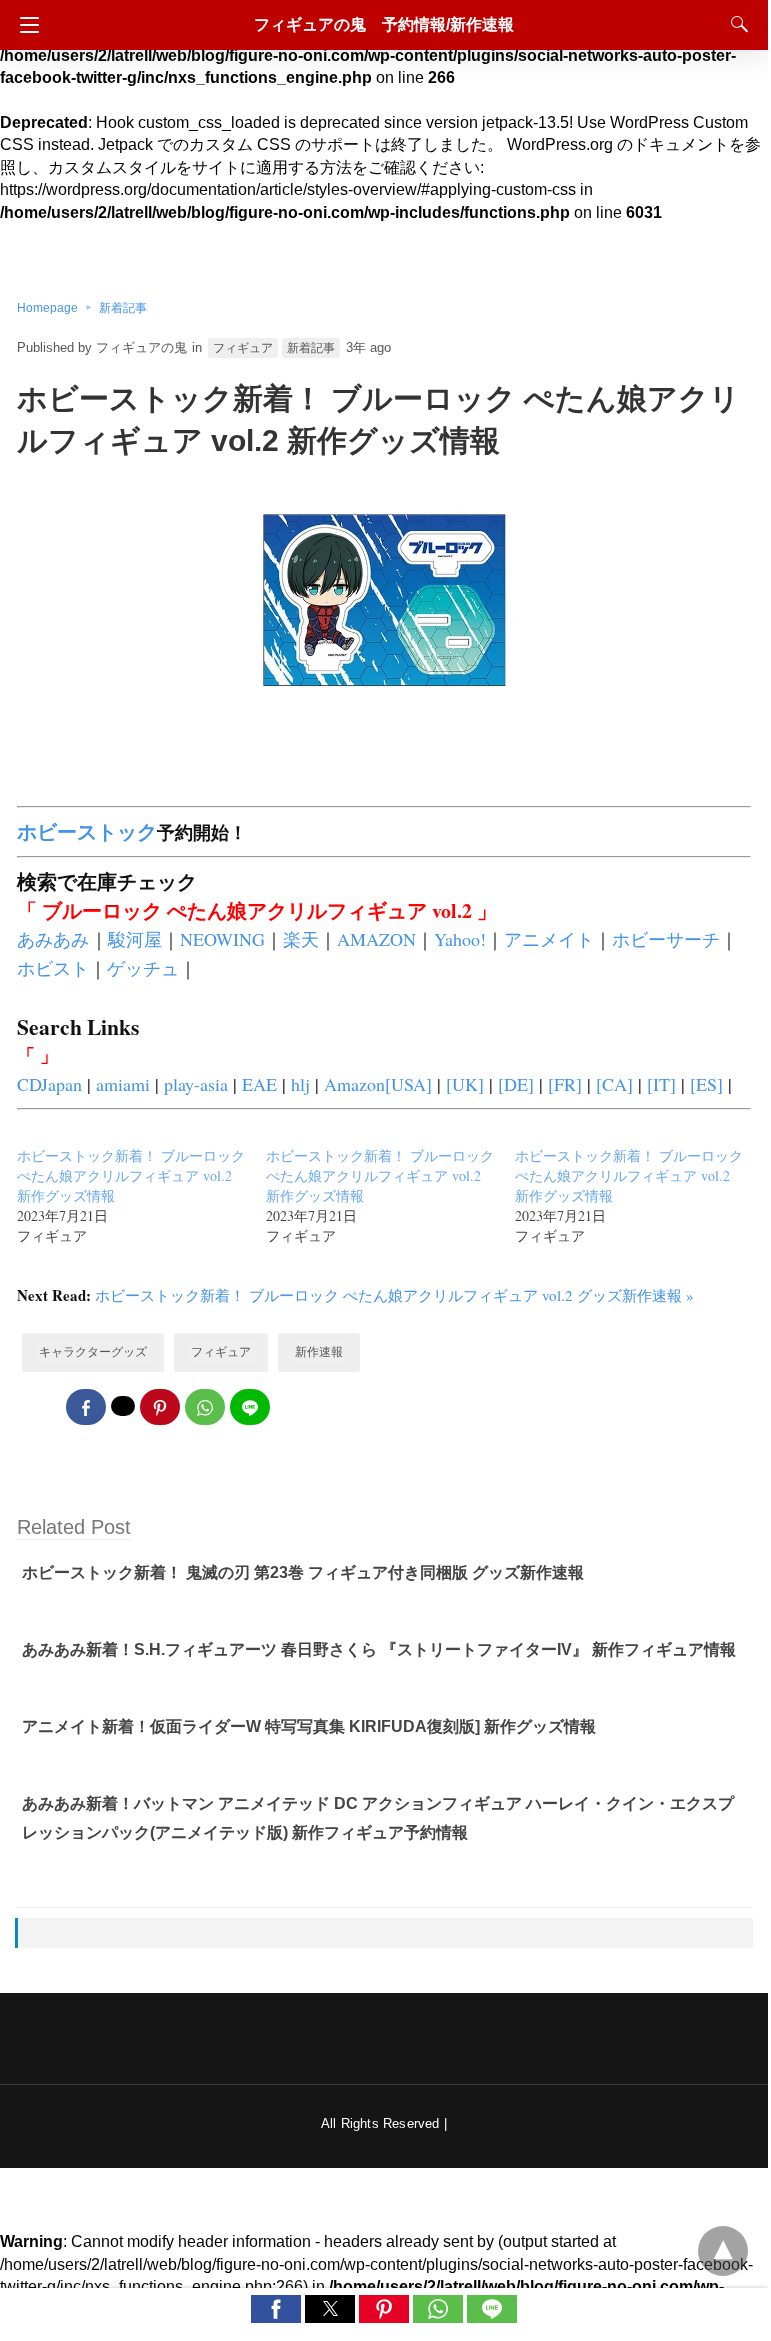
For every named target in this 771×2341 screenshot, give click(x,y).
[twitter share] (123, 1406)
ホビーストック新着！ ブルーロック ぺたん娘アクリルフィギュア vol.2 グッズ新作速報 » (394, 1295)
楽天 (301, 939)
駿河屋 (135, 939)
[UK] (465, 1084)
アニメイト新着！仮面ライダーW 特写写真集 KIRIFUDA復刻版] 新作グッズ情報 (309, 1726)
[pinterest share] (160, 1407)
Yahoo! (460, 939)
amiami (123, 1084)
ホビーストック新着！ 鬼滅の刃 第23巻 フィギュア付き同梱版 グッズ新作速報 (303, 1572)
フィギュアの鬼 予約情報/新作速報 (384, 24)
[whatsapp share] (205, 1407)
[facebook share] (86, 1407)
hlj (300, 1084)
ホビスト (53, 968)
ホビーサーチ (666, 939)
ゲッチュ (143, 968)
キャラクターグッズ (93, 1352)
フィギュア (243, 348)
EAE (259, 1084)
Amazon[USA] (378, 1084)
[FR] (565, 1084)
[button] (276, 2309)
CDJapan (49, 1084)
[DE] (516, 1084)
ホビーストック (87, 831)
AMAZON (376, 939)
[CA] (614, 1084)
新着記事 (123, 308)
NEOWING (222, 939)
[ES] (706, 1084)
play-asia (196, 1084)
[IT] (661, 1084)
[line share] (250, 1407)
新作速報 (319, 1352)
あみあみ (53, 939)
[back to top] (723, 2251)
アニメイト (549, 939)
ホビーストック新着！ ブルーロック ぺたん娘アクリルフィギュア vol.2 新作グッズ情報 (131, 1175)
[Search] (735, 24)
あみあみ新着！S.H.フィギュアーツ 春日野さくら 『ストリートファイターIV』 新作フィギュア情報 (379, 1649)
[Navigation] (24, 25)
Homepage (47, 308)
